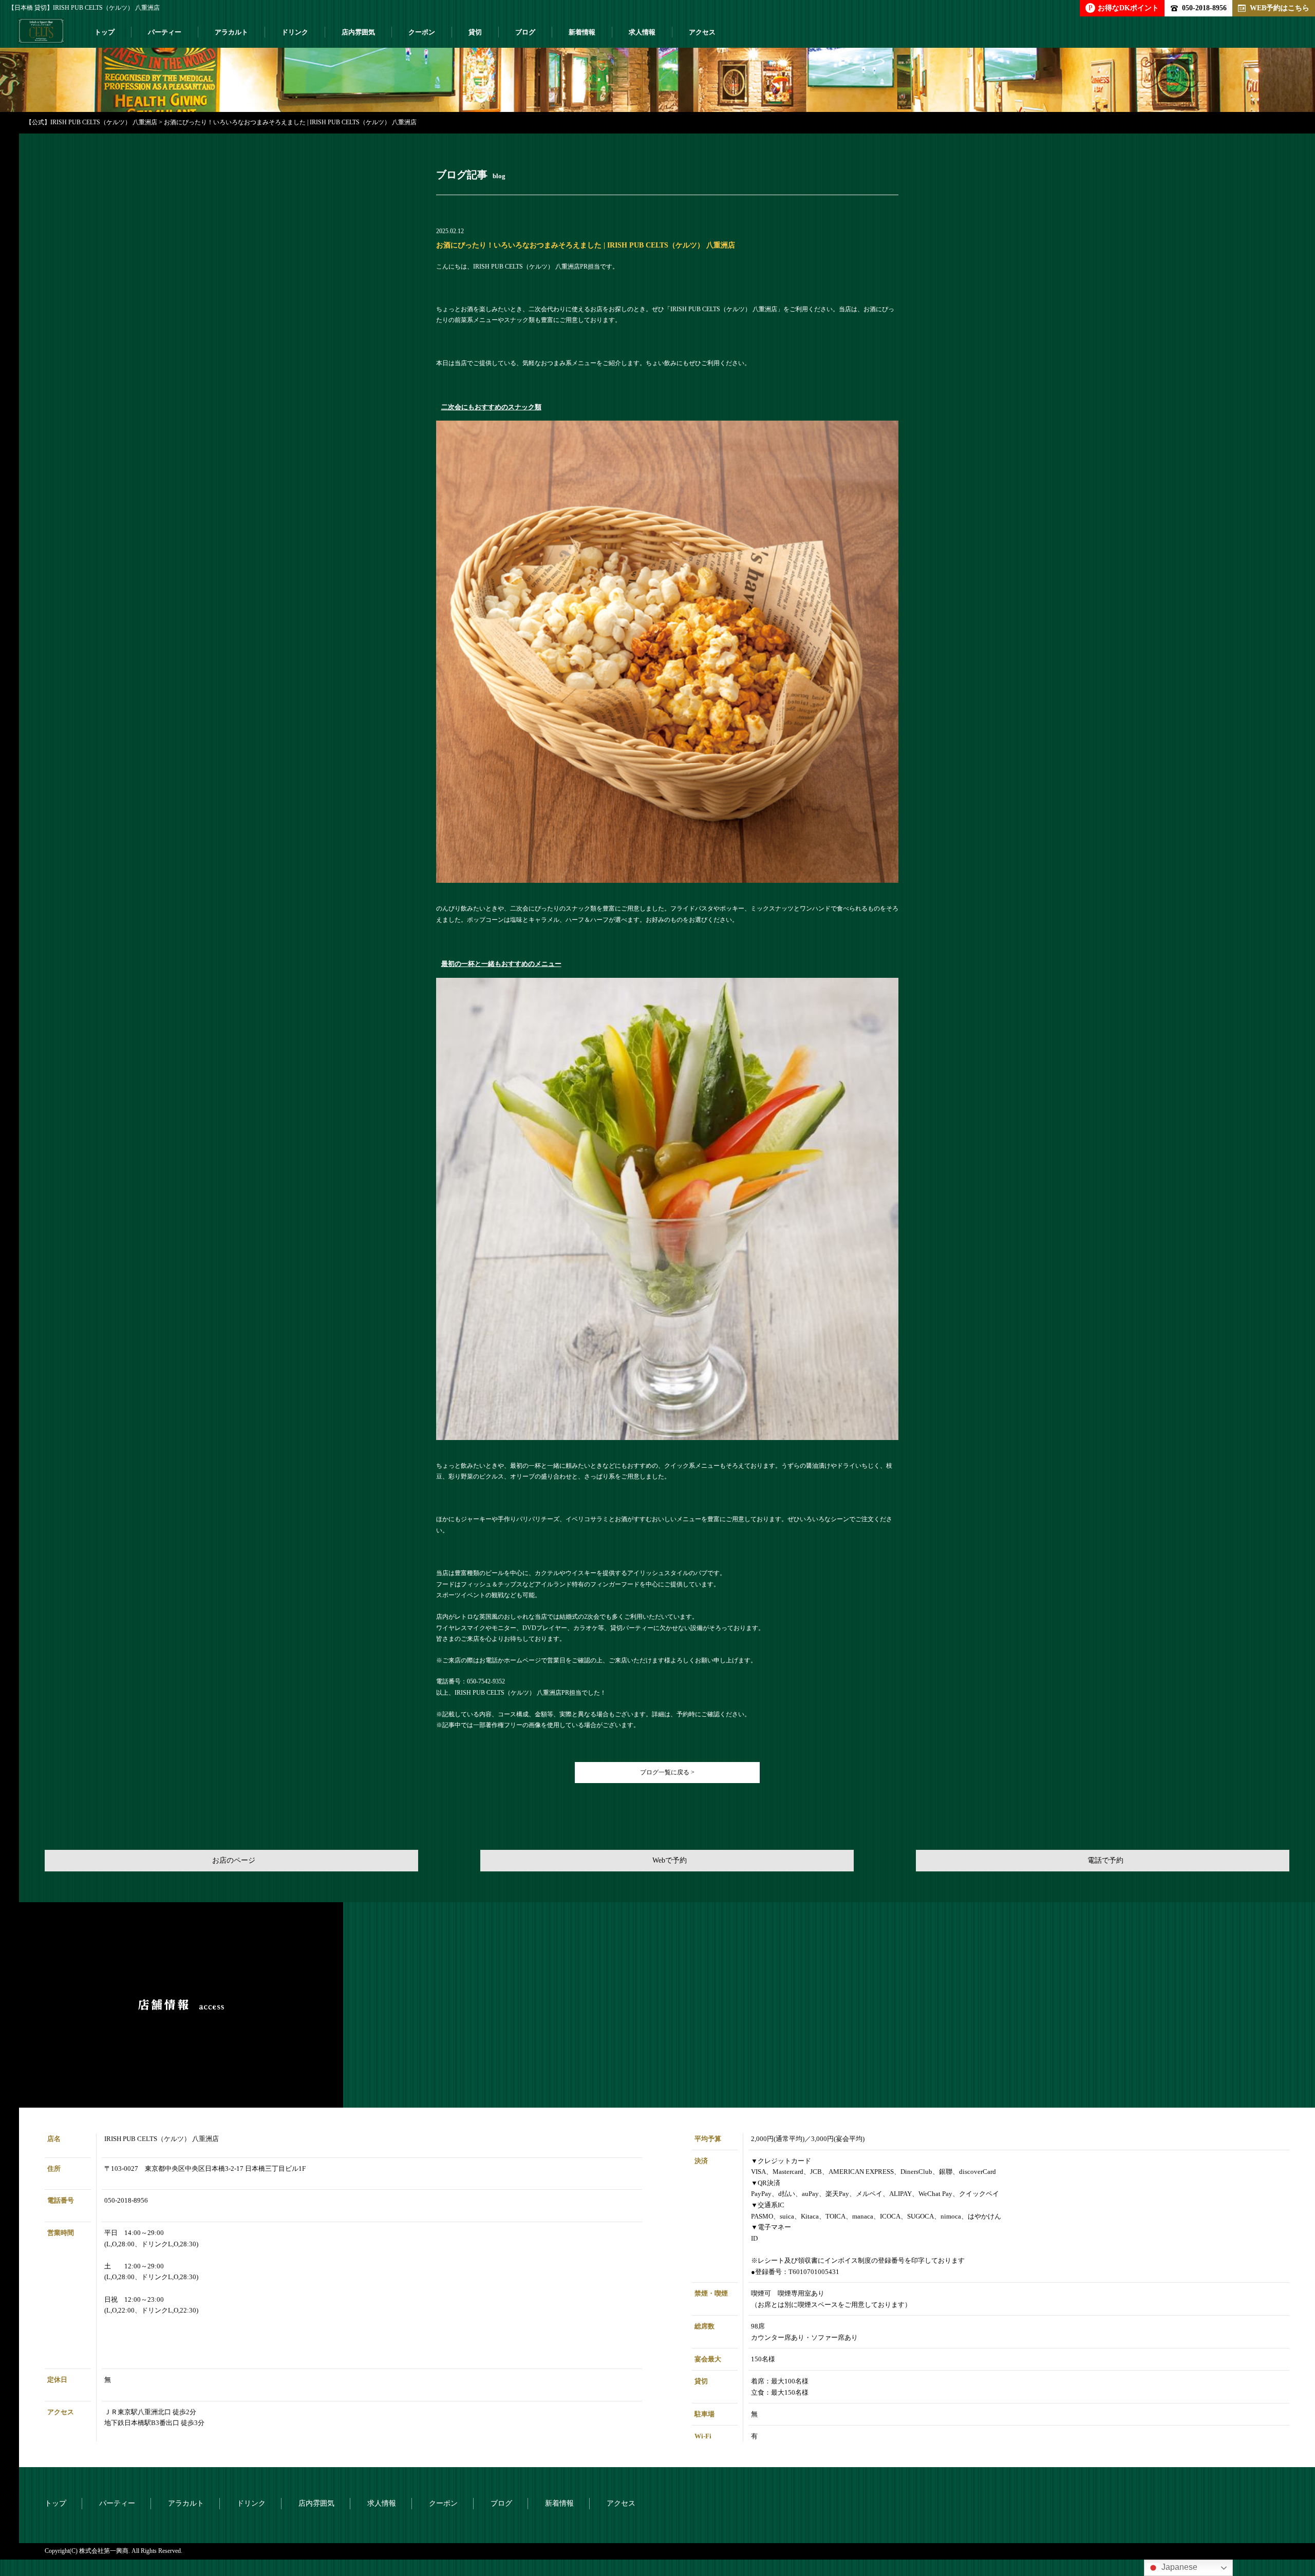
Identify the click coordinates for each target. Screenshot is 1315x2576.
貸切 (475, 32)
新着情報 (582, 32)
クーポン (422, 32)
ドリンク (295, 32)
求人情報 (642, 32)
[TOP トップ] (41, 35)
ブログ (525, 32)
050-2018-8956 (1204, 8)
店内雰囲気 (358, 32)
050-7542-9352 (486, 1681)
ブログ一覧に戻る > (667, 1772)
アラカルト (231, 32)
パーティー (165, 32)
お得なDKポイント (1124, 8)
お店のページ (234, 1860)
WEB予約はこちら (1280, 8)
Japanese (1178, 2567)
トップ (105, 32)
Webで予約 (670, 1860)
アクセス (702, 32)
